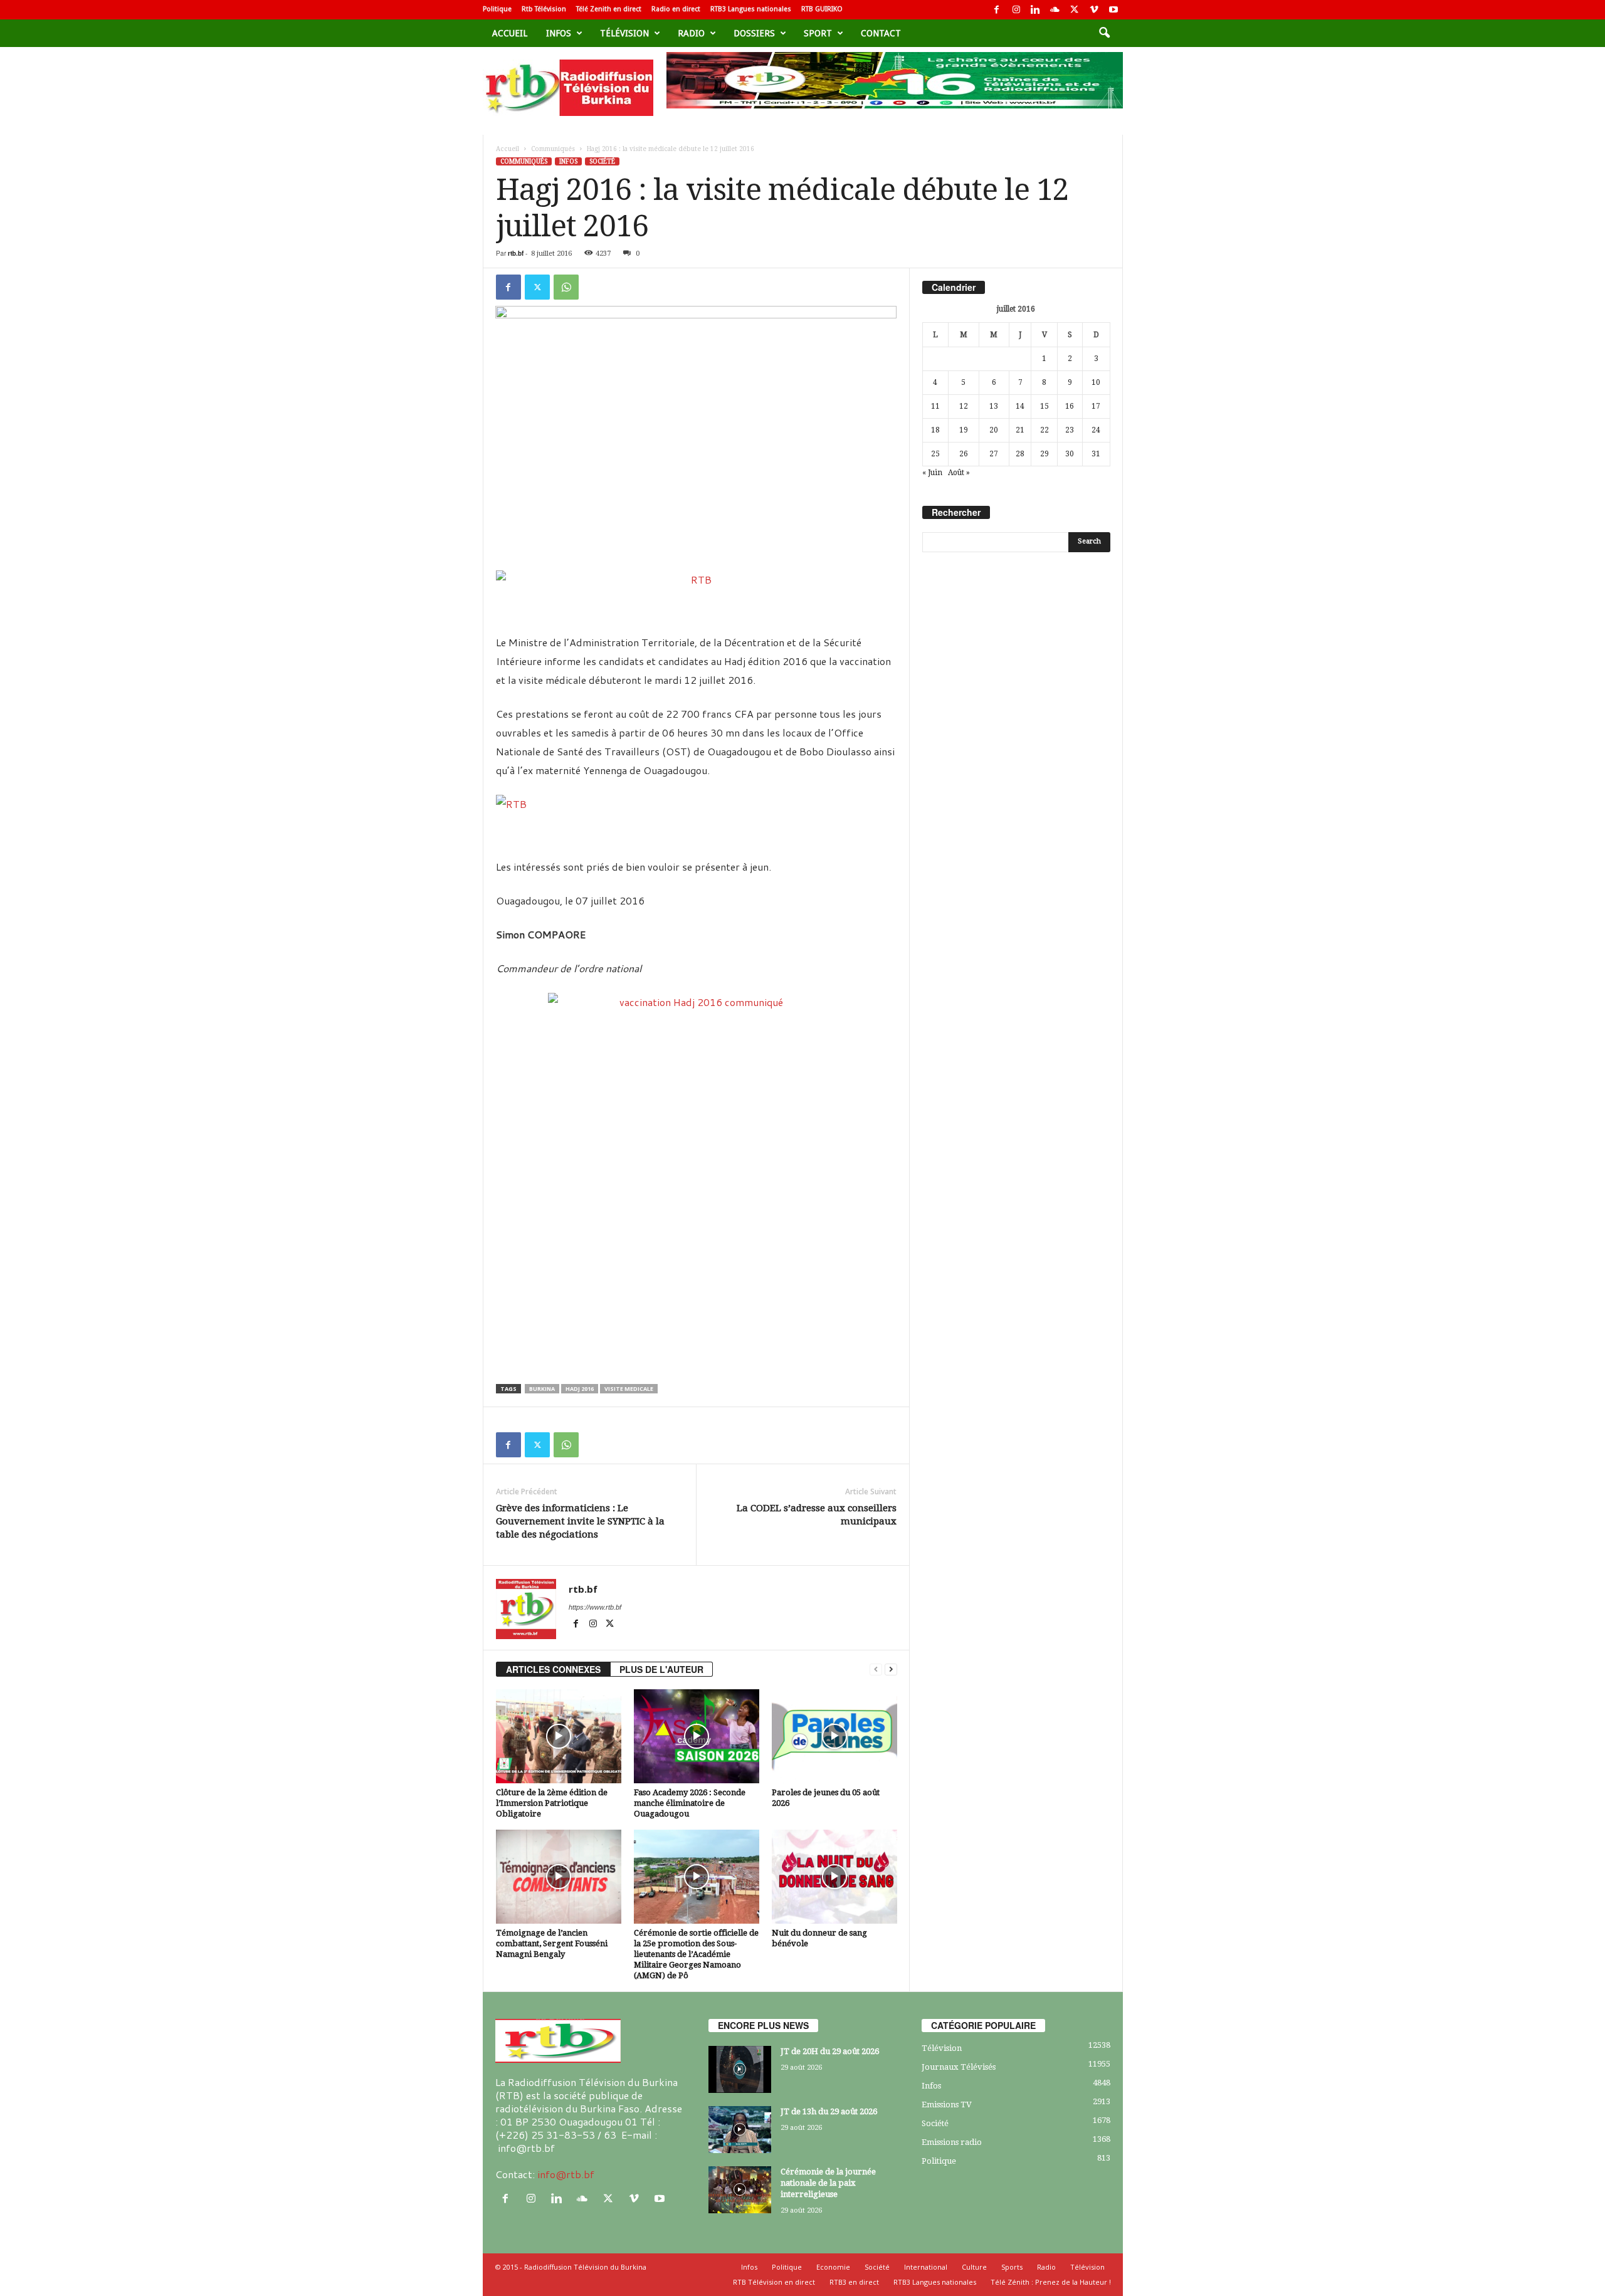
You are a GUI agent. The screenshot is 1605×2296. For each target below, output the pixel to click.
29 (1045, 454)
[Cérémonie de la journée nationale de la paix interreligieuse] (740, 2190)
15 (1045, 406)
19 (964, 430)
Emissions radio (952, 2142)
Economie (833, 2267)
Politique (497, 9)
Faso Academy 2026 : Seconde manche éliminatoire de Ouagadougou (690, 1803)
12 (964, 406)
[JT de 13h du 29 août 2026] (740, 2130)
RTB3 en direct (854, 2282)
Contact (881, 33)
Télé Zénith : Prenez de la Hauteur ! (1051, 2282)
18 (935, 430)
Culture (974, 2267)
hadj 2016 (580, 1389)
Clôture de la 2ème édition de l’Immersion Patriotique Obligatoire (552, 1803)
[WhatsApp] (566, 287)
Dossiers (754, 33)
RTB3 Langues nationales (751, 9)
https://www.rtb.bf (595, 1607)
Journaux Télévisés (959, 2067)
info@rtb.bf (566, 2174)
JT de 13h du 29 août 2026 (829, 2111)
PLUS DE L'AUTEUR (661, 1669)
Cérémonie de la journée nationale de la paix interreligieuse (828, 2183)
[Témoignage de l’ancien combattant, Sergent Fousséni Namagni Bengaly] (559, 1877)
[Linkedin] (1036, 10)
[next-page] (891, 1670)
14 (1020, 406)
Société (602, 161)
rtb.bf (516, 253)
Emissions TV (947, 2105)
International (926, 2267)
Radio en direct (676, 9)
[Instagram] (1016, 10)
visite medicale (629, 1389)
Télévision (624, 33)
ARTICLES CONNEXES (553, 1669)
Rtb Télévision (544, 9)
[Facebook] (997, 10)
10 (1096, 382)
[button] (1104, 33)
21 (1020, 430)
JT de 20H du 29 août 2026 (830, 2051)
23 (1070, 430)
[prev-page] (876, 1670)
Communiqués (553, 149)
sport (818, 33)
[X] (1075, 10)
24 (1096, 430)
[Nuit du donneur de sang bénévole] (834, 1877)
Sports (1012, 2267)
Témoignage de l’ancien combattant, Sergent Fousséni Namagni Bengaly (552, 1943)
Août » (959, 473)
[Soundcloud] (1055, 10)
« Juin (932, 473)
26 (964, 454)
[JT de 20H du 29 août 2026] (740, 2069)
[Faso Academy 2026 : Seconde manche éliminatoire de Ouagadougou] (697, 1736)
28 (1020, 454)
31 (1096, 454)
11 (935, 406)
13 (994, 406)
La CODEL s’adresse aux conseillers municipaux (817, 1515)
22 (1045, 430)
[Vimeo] (1094, 10)
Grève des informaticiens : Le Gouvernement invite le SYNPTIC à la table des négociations (580, 1521)
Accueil (510, 33)
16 (1070, 406)
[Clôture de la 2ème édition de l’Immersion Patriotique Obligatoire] (559, 1736)
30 (1070, 454)
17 (1096, 406)
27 (994, 454)
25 (935, 454)
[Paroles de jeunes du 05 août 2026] (834, 1736)
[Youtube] (1113, 10)
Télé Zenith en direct (609, 9)
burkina (542, 1389)
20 (994, 430)
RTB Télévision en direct (774, 2282)
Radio (691, 33)
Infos (559, 33)
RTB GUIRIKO (822, 9)
